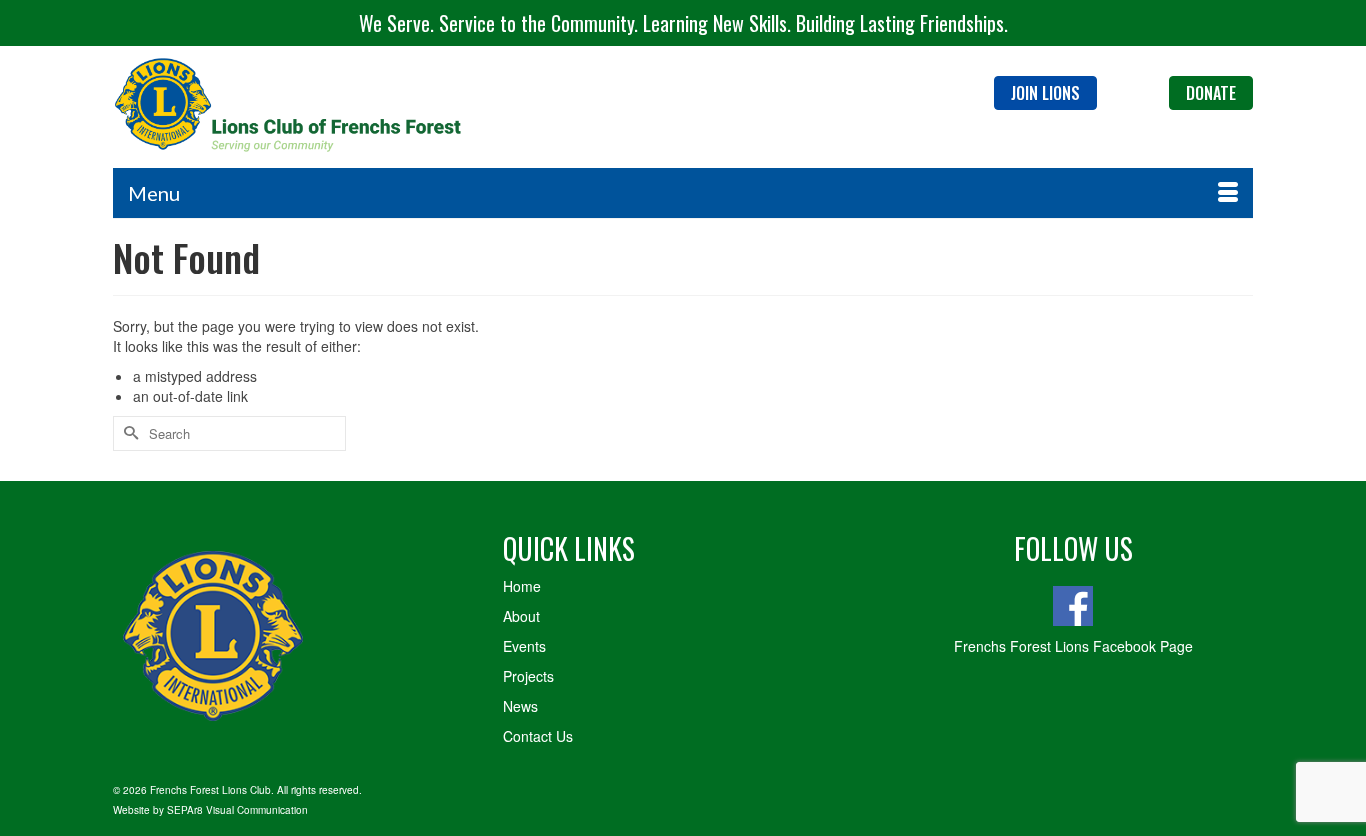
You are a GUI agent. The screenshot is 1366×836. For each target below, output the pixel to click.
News (520, 706)
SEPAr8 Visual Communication (237, 810)
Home (522, 586)
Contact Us (538, 736)
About (521, 616)
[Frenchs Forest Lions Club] (293, 106)
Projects (528, 676)
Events (524, 646)
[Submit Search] (128, 433)
